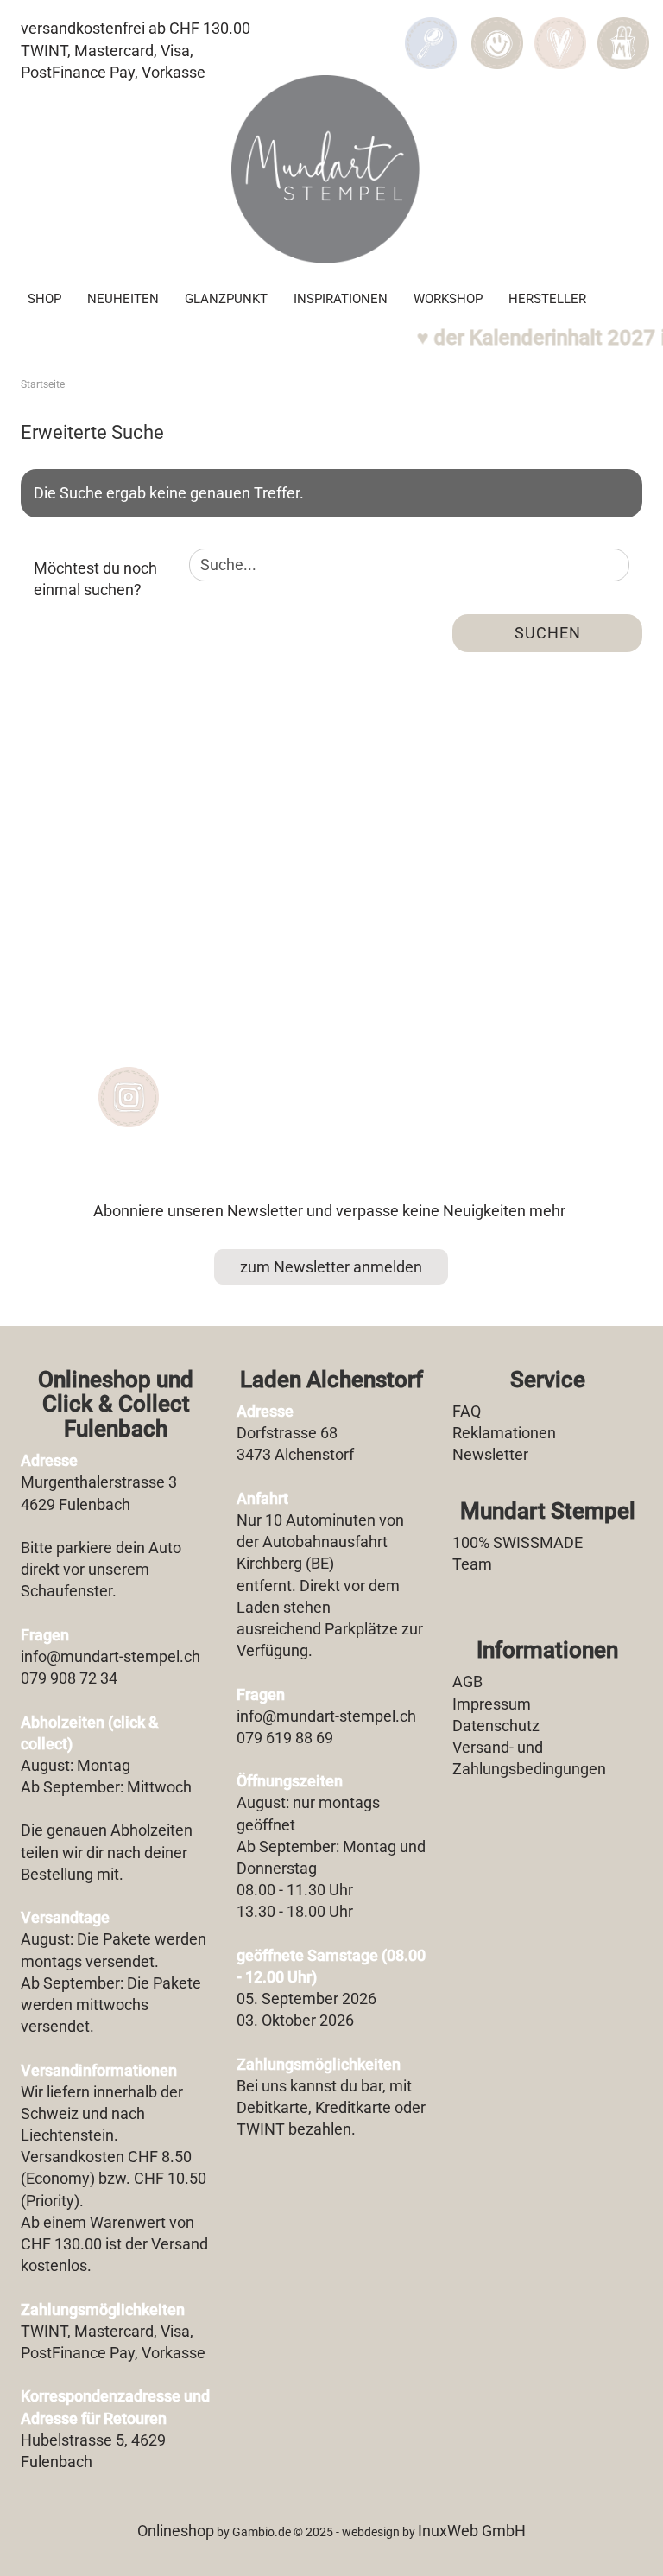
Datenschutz (496, 1726)
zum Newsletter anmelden (331, 1267)
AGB (467, 1681)
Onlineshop (176, 2531)
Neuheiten (123, 299)
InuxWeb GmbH (472, 2531)
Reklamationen (504, 1433)
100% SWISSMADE (518, 1542)
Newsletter (490, 1454)
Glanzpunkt (226, 299)
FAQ (467, 1411)
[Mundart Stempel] (331, 169)
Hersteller (547, 299)
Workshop (448, 299)
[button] (497, 31)
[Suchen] (431, 31)
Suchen (548, 633)
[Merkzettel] (560, 31)
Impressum (492, 1704)
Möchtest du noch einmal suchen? (95, 579)
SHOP (44, 299)
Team (472, 1564)
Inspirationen (341, 299)
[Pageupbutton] (616, 2550)
